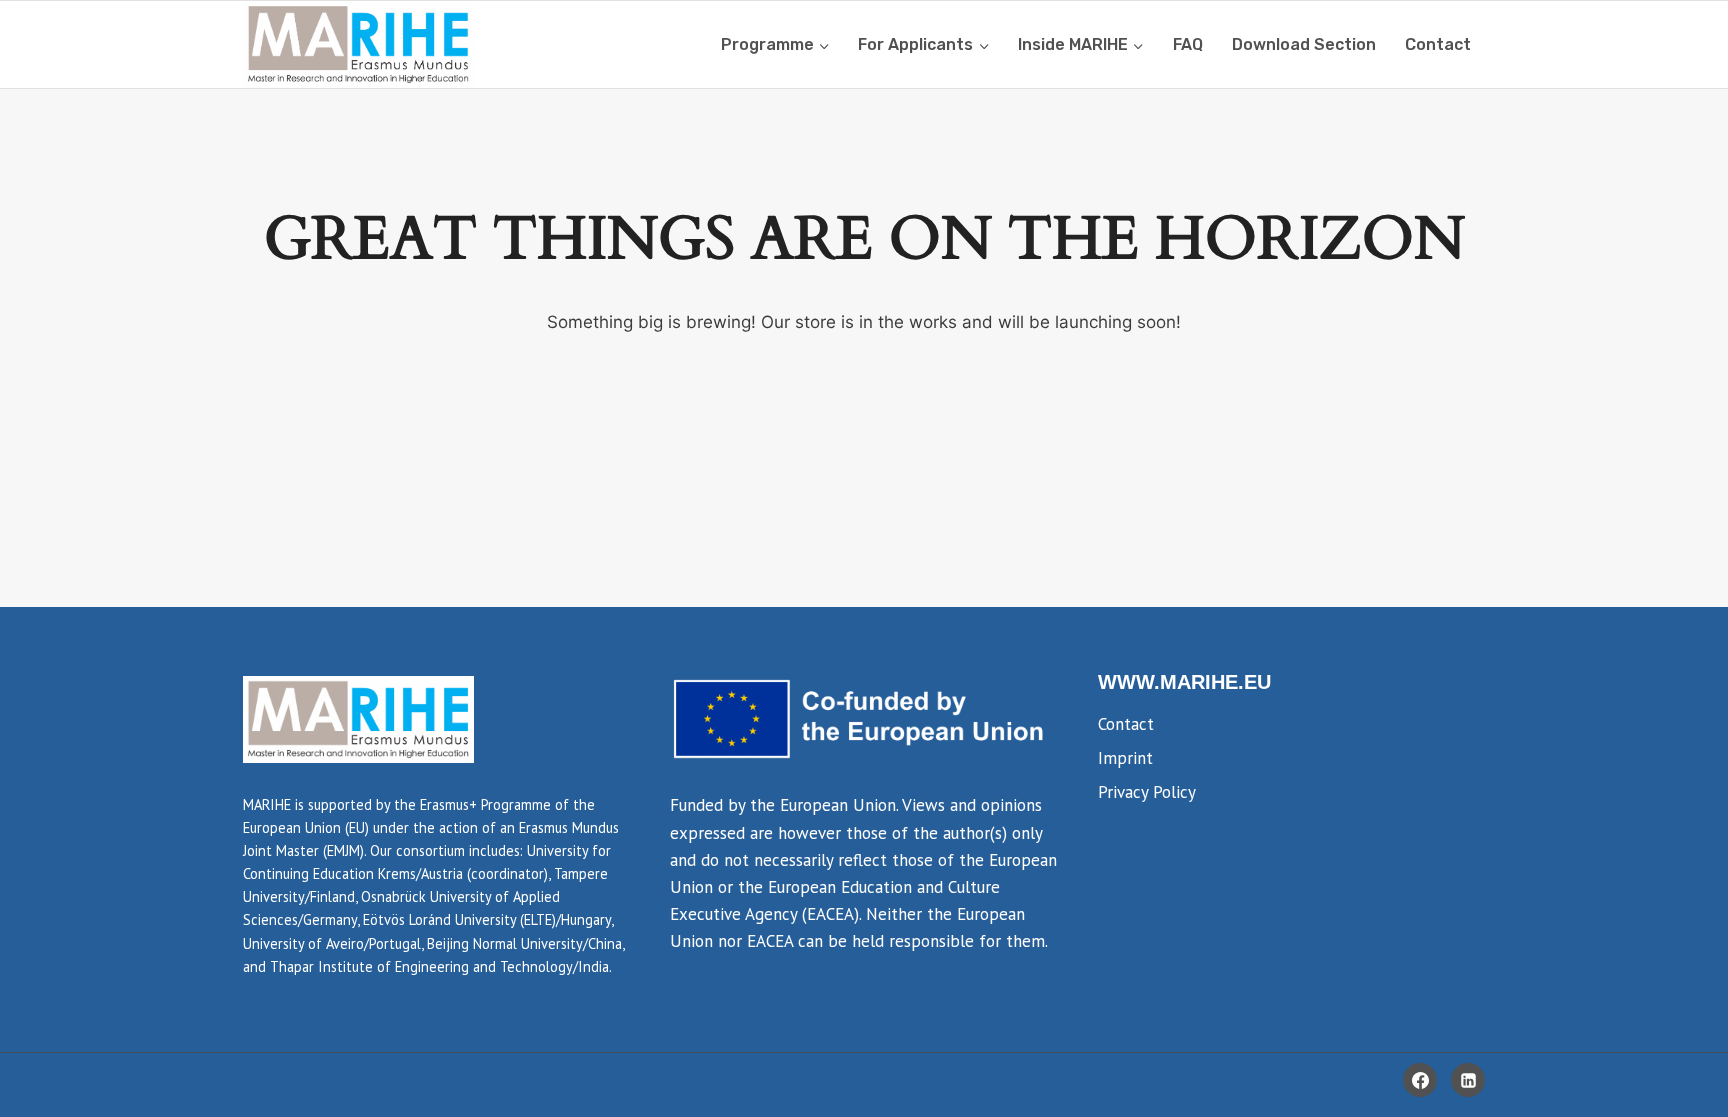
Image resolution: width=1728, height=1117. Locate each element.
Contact (1438, 44)
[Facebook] (1420, 1080)
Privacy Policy (1147, 792)
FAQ (1188, 44)
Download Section (1304, 44)
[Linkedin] (1468, 1080)
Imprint (1125, 758)
